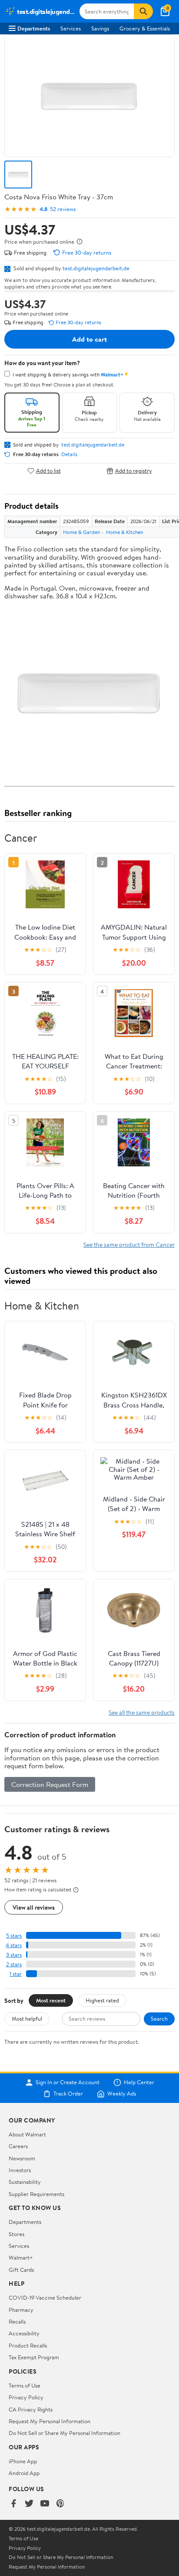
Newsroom (22, 2158)
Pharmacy (21, 2310)
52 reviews (63, 209)
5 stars (14, 1936)
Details (69, 454)
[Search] (143, 11)
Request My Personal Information (50, 2421)
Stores (17, 2234)
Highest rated (102, 2000)
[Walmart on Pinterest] (60, 2504)
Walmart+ (21, 2257)
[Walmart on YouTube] (45, 2504)
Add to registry (134, 471)
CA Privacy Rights (31, 2409)
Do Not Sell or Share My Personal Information (65, 2433)
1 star (16, 1974)
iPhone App (23, 2461)
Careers (18, 2146)
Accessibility (24, 2333)
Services (71, 28)
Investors (20, 2170)
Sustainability (25, 2182)
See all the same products (142, 1712)
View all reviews (34, 1907)
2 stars (14, 1964)
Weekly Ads (122, 2094)
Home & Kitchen (124, 532)
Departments (34, 28)
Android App (24, 2473)
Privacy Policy (26, 2397)
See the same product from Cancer (129, 1244)
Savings (100, 28)
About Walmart (27, 2134)
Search (159, 2018)
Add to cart (89, 339)
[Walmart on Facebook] (13, 2504)
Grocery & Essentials (145, 28)
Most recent (51, 2000)
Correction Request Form (50, 1784)
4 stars (14, 1945)
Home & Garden (81, 532)
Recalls (17, 2321)
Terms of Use (25, 2385)
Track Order (68, 2094)
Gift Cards (21, 2270)
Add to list (48, 471)
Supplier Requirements (36, 2194)
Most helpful (27, 2018)
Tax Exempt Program (34, 2357)
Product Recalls (28, 2345)
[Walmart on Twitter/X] (29, 2504)
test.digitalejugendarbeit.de (96, 268)
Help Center (139, 2082)
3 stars (14, 1955)
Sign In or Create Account (68, 2082)
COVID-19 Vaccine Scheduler (45, 2297)
